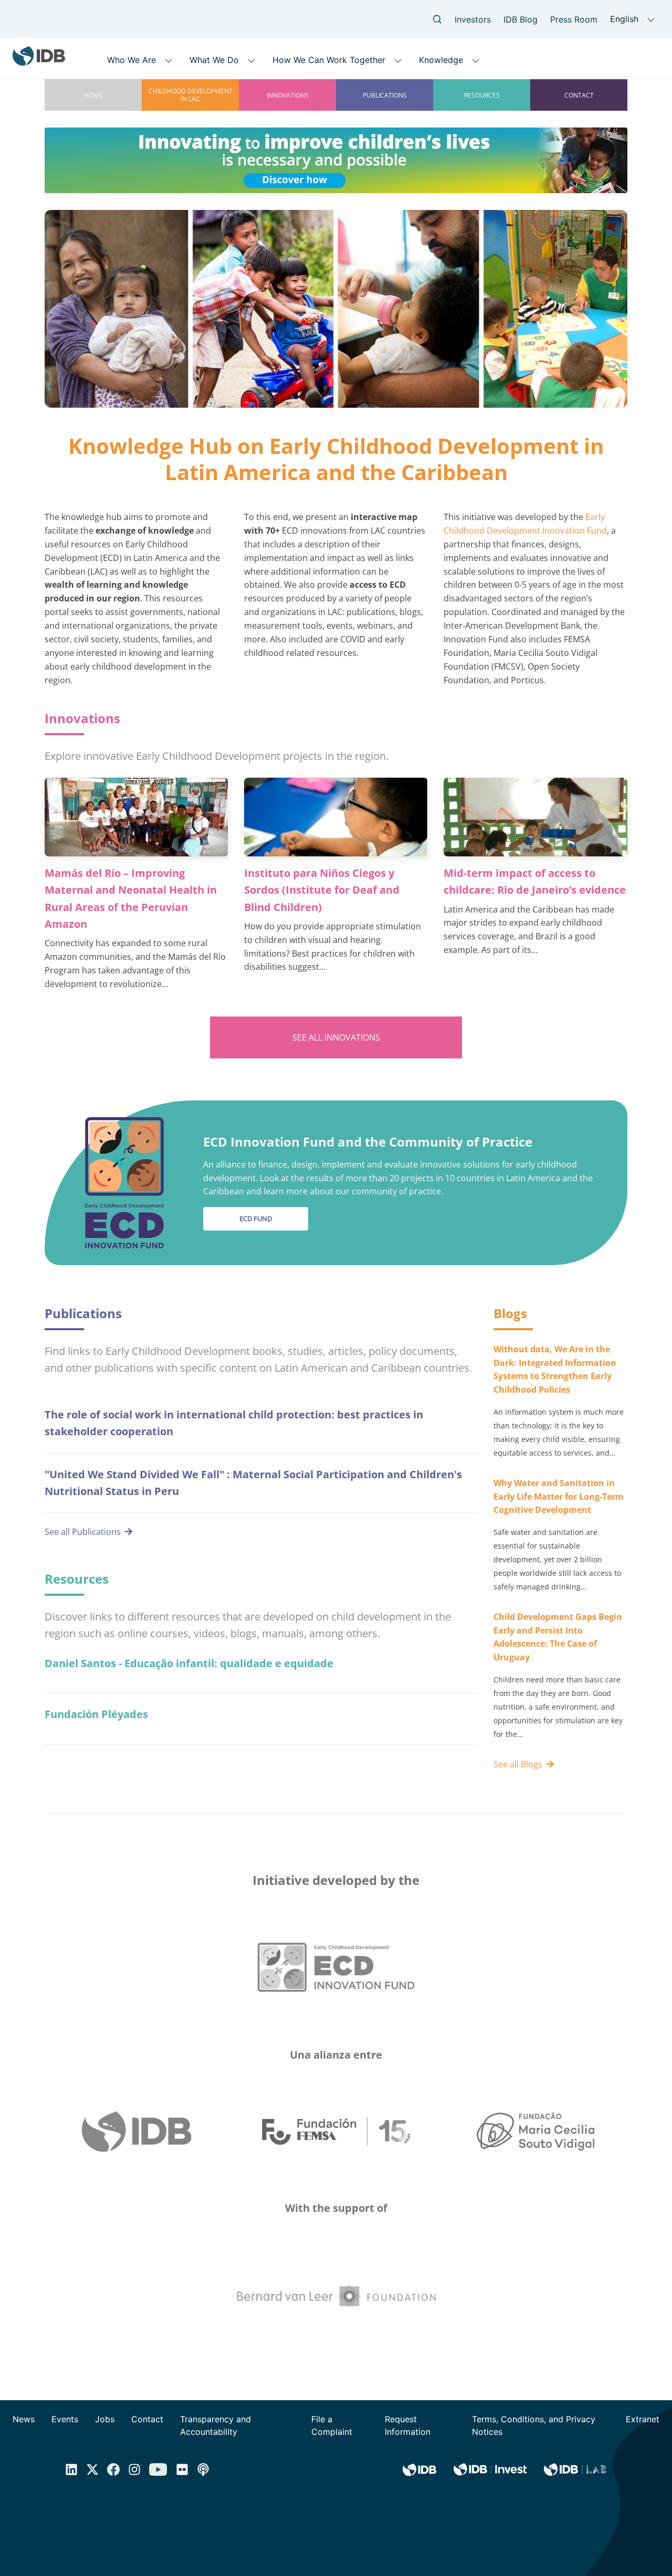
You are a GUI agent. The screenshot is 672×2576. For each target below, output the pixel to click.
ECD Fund (256, 1218)
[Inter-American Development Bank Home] (39, 62)
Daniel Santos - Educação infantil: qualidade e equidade (189, 1663)
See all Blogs (518, 1764)
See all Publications (83, 1532)
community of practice (396, 1191)
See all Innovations (336, 1037)
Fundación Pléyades (96, 1714)
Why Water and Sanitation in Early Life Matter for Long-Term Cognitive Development (559, 1497)
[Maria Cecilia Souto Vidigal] (535, 2132)
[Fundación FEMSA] (336, 2132)
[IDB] (136, 2132)
